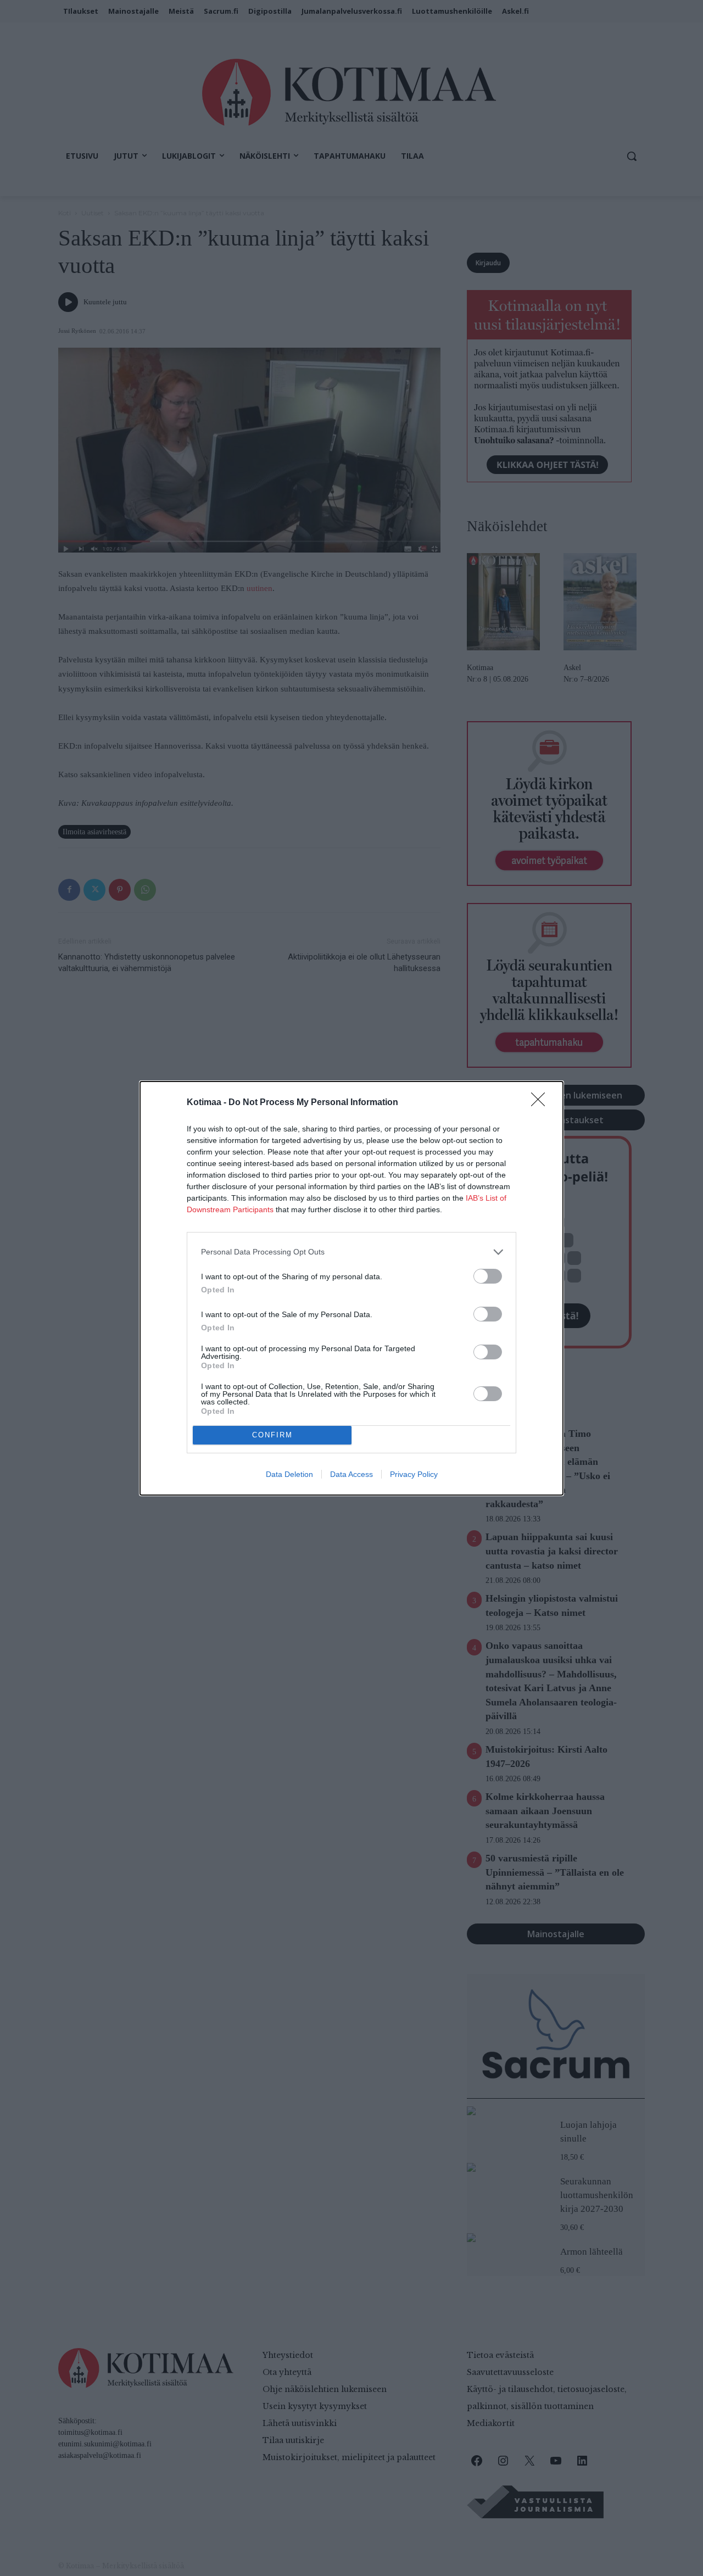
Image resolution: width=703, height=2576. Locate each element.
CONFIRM (272, 1435)
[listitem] (351, 1252)
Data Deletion (289, 1474)
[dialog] (351, 1288)
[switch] (488, 1276)
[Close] (542, 1103)
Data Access (351, 1474)
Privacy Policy (414, 1474)
